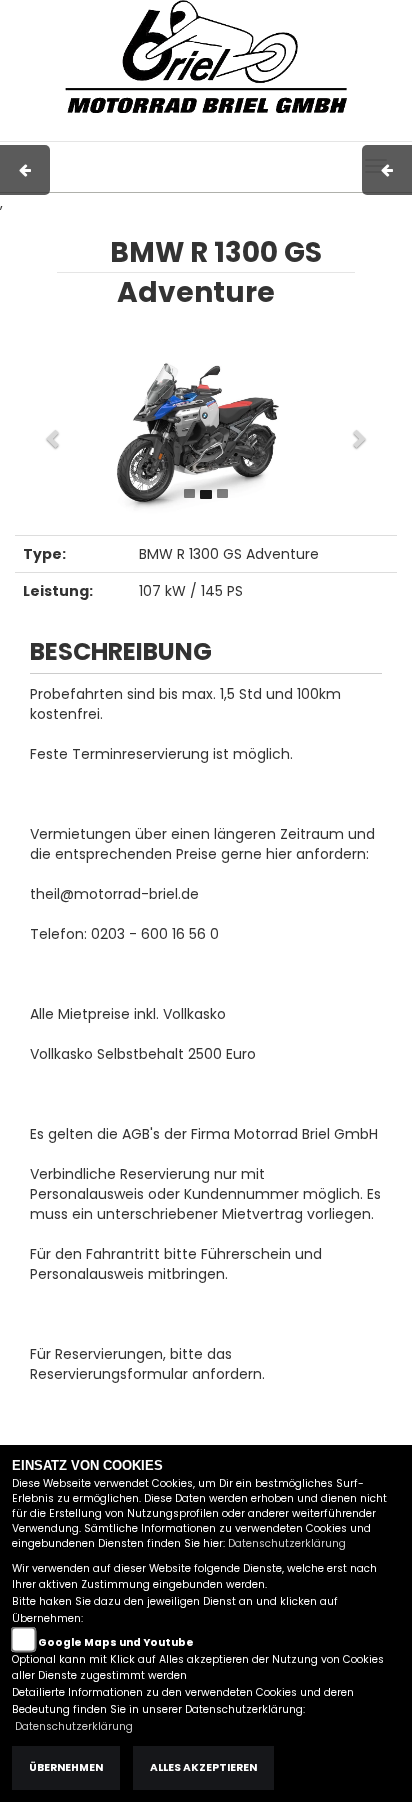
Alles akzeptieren (203, 1767)
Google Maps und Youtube (116, 1642)
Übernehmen (66, 1767)
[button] (43, 428)
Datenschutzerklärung (287, 1543)
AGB (206, 131)
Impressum (137, 131)
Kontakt (262, 131)
